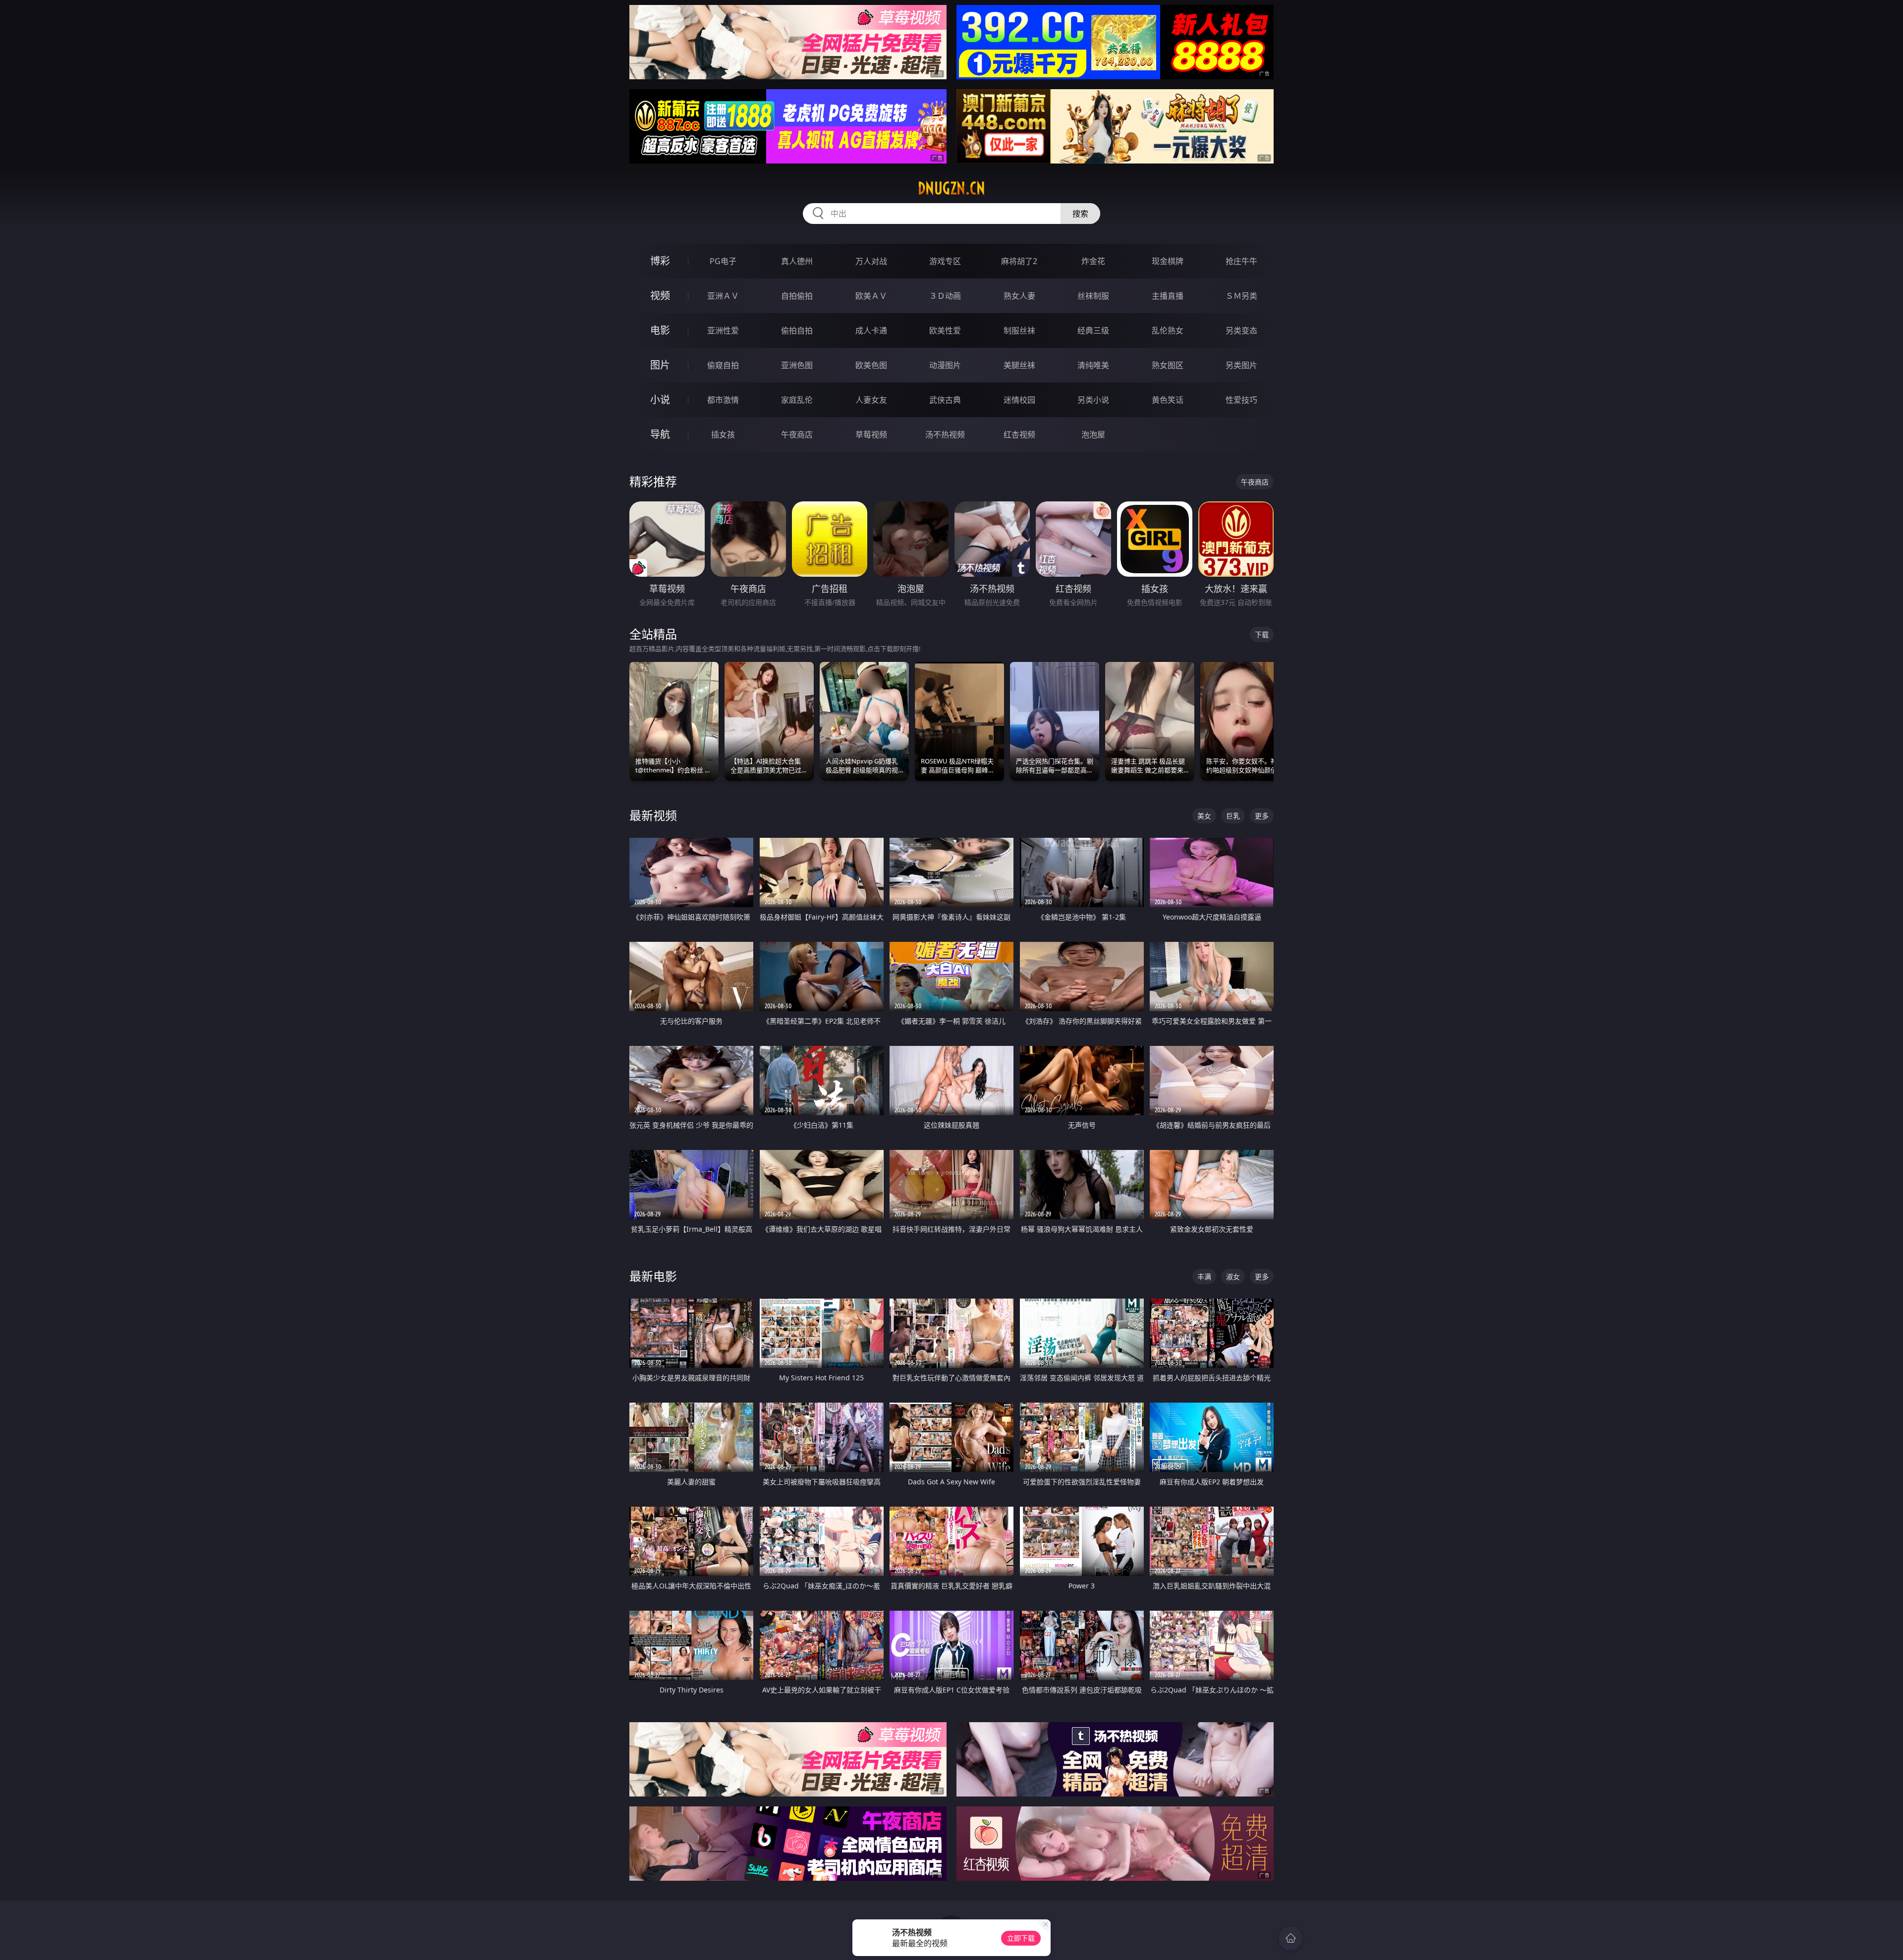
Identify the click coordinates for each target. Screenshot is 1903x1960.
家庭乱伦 (797, 400)
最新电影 (653, 1276)
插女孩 (723, 435)
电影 (660, 330)
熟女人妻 (1019, 296)
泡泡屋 (1093, 435)
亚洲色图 (797, 365)
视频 (660, 296)
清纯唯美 (1093, 365)
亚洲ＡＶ (723, 296)
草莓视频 (871, 435)
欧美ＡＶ (871, 296)
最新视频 (653, 815)
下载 (1262, 634)
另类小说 (1093, 400)
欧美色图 (871, 365)
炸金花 (1093, 261)
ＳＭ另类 (1241, 296)
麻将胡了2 (1019, 261)
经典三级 (1093, 330)
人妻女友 (871, 400)
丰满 (1204, 1277)
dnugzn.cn (951, 188)
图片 (660, 365)
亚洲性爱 (723, 330)
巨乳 (1233, 816)
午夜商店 (797, 435)
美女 (1204, 816)
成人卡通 (871, 330)
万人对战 (871, 261)
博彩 (660, 261)
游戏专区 (945, 261)
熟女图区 (1168, 365)
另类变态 (1241, 330)
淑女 (1233, 1277)
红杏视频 (1019, 435)
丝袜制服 (1093, 296)
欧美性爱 (945, 330)
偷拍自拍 (797, 330)
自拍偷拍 (797, 296)
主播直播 (1168, 296)
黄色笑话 (1168, 400)
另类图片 (1241, 365)
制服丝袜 (1019, 330)
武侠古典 (945, 400)
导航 (660, 434)
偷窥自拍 (723, 365)
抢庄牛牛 (1241, 261)
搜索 (1080, 214)
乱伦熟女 (1168, 330)
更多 (1262, 816)
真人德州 (797, 261)
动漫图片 (945, 365)
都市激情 (723, 400)
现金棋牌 (1168, 261)
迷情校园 (1019, 400)
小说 (660, 400)
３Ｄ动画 (945, 296)
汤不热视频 (945, 435)
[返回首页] (1290, 1938)
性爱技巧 (1241, 400)
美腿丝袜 (1019, 365)
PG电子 (723, 261)
